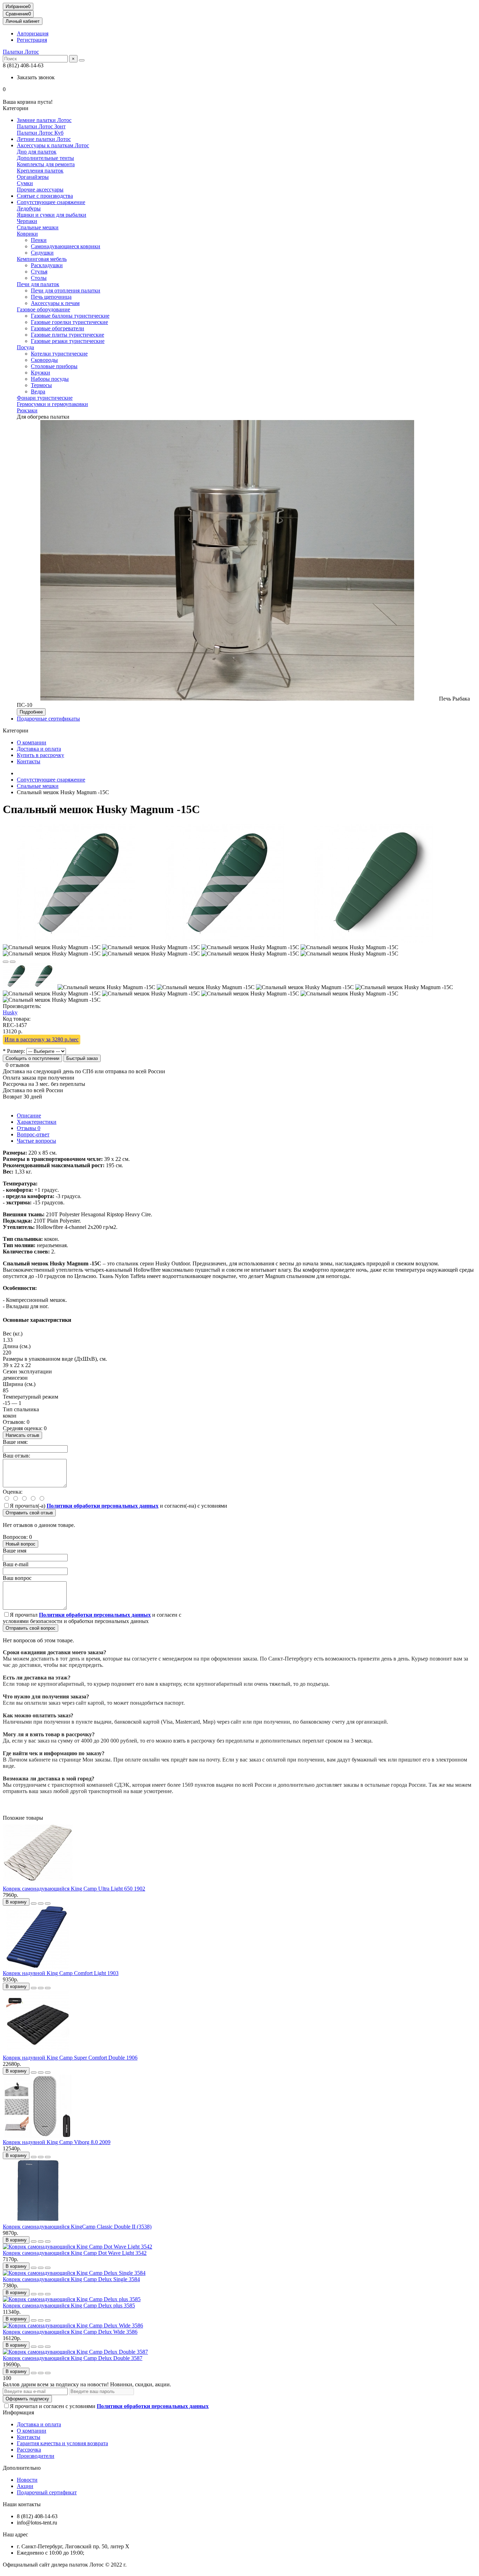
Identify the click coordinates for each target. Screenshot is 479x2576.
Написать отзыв (22, 1435)
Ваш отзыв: (16, 1456)
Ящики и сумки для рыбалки (52, 215)
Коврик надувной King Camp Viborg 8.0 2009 (57, 2142)
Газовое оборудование (43, 309)
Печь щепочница (51, 297)
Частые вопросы (36, 1141)
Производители (36, 2456)
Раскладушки (47, 265)
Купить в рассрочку (41, 755)
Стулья (39, 272)
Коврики (27, 234)
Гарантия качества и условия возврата (62, 2443)
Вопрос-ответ (33, 1134)
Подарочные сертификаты (48, 719)
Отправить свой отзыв (29, 1513)
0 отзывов (18, 1065)
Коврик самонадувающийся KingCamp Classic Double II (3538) (77, 2227)
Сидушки (42, 253)
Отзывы (29, 1128)
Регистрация (32, 40)
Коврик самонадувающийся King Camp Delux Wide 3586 (70, 2332)
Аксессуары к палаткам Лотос (53, 145)
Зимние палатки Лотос (44, 120)
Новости (27, 2480)
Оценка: (13, 1492)
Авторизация (33, 33)
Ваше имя (15, 1551)
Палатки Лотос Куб (40, 133)
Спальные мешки (38, 227)
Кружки (41, 373)
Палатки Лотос (21, 52)
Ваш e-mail (16, 1564)
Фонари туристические (45, 398)
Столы (39, 278)
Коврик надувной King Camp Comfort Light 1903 (61, 1973)
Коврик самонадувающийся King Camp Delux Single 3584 (71, 2279)
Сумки (25, 183)
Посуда (25, 347)
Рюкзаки (27, 410)
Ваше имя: (15, 1442)
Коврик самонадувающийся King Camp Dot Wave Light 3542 (75, 2253)
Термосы (41, 385)
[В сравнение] (13, 962)
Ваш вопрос (17, 1578)
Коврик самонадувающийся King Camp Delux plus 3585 (69, 2305)
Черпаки (27, 221)
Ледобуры (29, 208)
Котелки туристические (59, 354)
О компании (32, 742)
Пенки (39, 240)
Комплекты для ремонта (46, 164)
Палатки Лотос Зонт (41, 126)
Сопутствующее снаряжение (51, 202)
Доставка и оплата (39, 749)
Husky (10, 1012)
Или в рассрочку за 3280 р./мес (42, 1039)
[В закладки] (6, 962)
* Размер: (14, 1051)
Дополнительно (22, 2468)
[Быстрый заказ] (34, 1904)
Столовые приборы (54, 366)
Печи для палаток (38, 284)
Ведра (38, 391)
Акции (25, 2486)
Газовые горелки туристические (69, 322)
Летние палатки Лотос (44, 139)
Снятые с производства (45, 196)
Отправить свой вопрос (31, 1628)
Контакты (29, 761)
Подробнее (31, 712)
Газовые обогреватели (58, 328)
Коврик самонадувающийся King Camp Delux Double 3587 (73, 2358)
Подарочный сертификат (47, 2492)
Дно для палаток (37, 152)
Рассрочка (29, 2450)
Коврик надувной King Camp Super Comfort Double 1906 (70, 2058)
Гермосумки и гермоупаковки (52, 404)
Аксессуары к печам (55, 303)
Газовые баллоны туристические (70, 316)
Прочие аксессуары (40, 190)
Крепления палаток (40, 171)
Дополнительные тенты (45, 158)
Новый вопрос (21, 1544)
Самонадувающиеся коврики (66, 246)
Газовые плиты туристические (68, 335)
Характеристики (37, 1122)
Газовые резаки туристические (68, 341)
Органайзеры (33, 177)
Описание (29, 1115)
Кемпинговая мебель (42, 259)
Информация (18, 2412)
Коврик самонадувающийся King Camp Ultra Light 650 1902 (74, 1889)
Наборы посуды (50, 379)
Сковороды (44, 360)
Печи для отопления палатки (66, 290)
